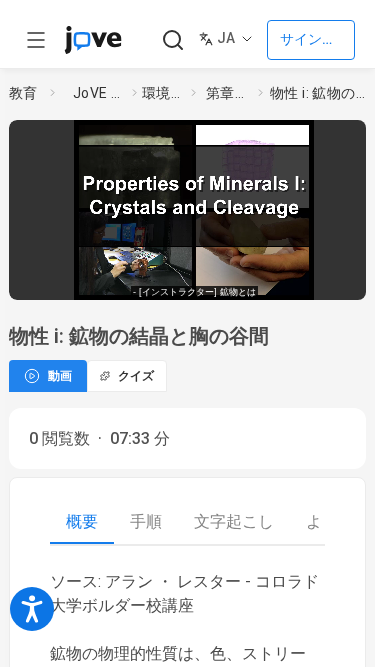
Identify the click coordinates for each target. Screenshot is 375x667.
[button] (361, 139)
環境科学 (162, 93)
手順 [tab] (146, 521)
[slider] (119, 278)
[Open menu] (36, 40)
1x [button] (307, 278)
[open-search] (172, 40)
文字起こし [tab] (234, 521)
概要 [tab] (82, 521)
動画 (60, 376)
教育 (23, 93)
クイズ (136, 376)
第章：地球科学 (228, 93)
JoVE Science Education (98, 93)
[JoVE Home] (93, 40)
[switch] (220, 279)
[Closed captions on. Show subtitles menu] (344, 279)
